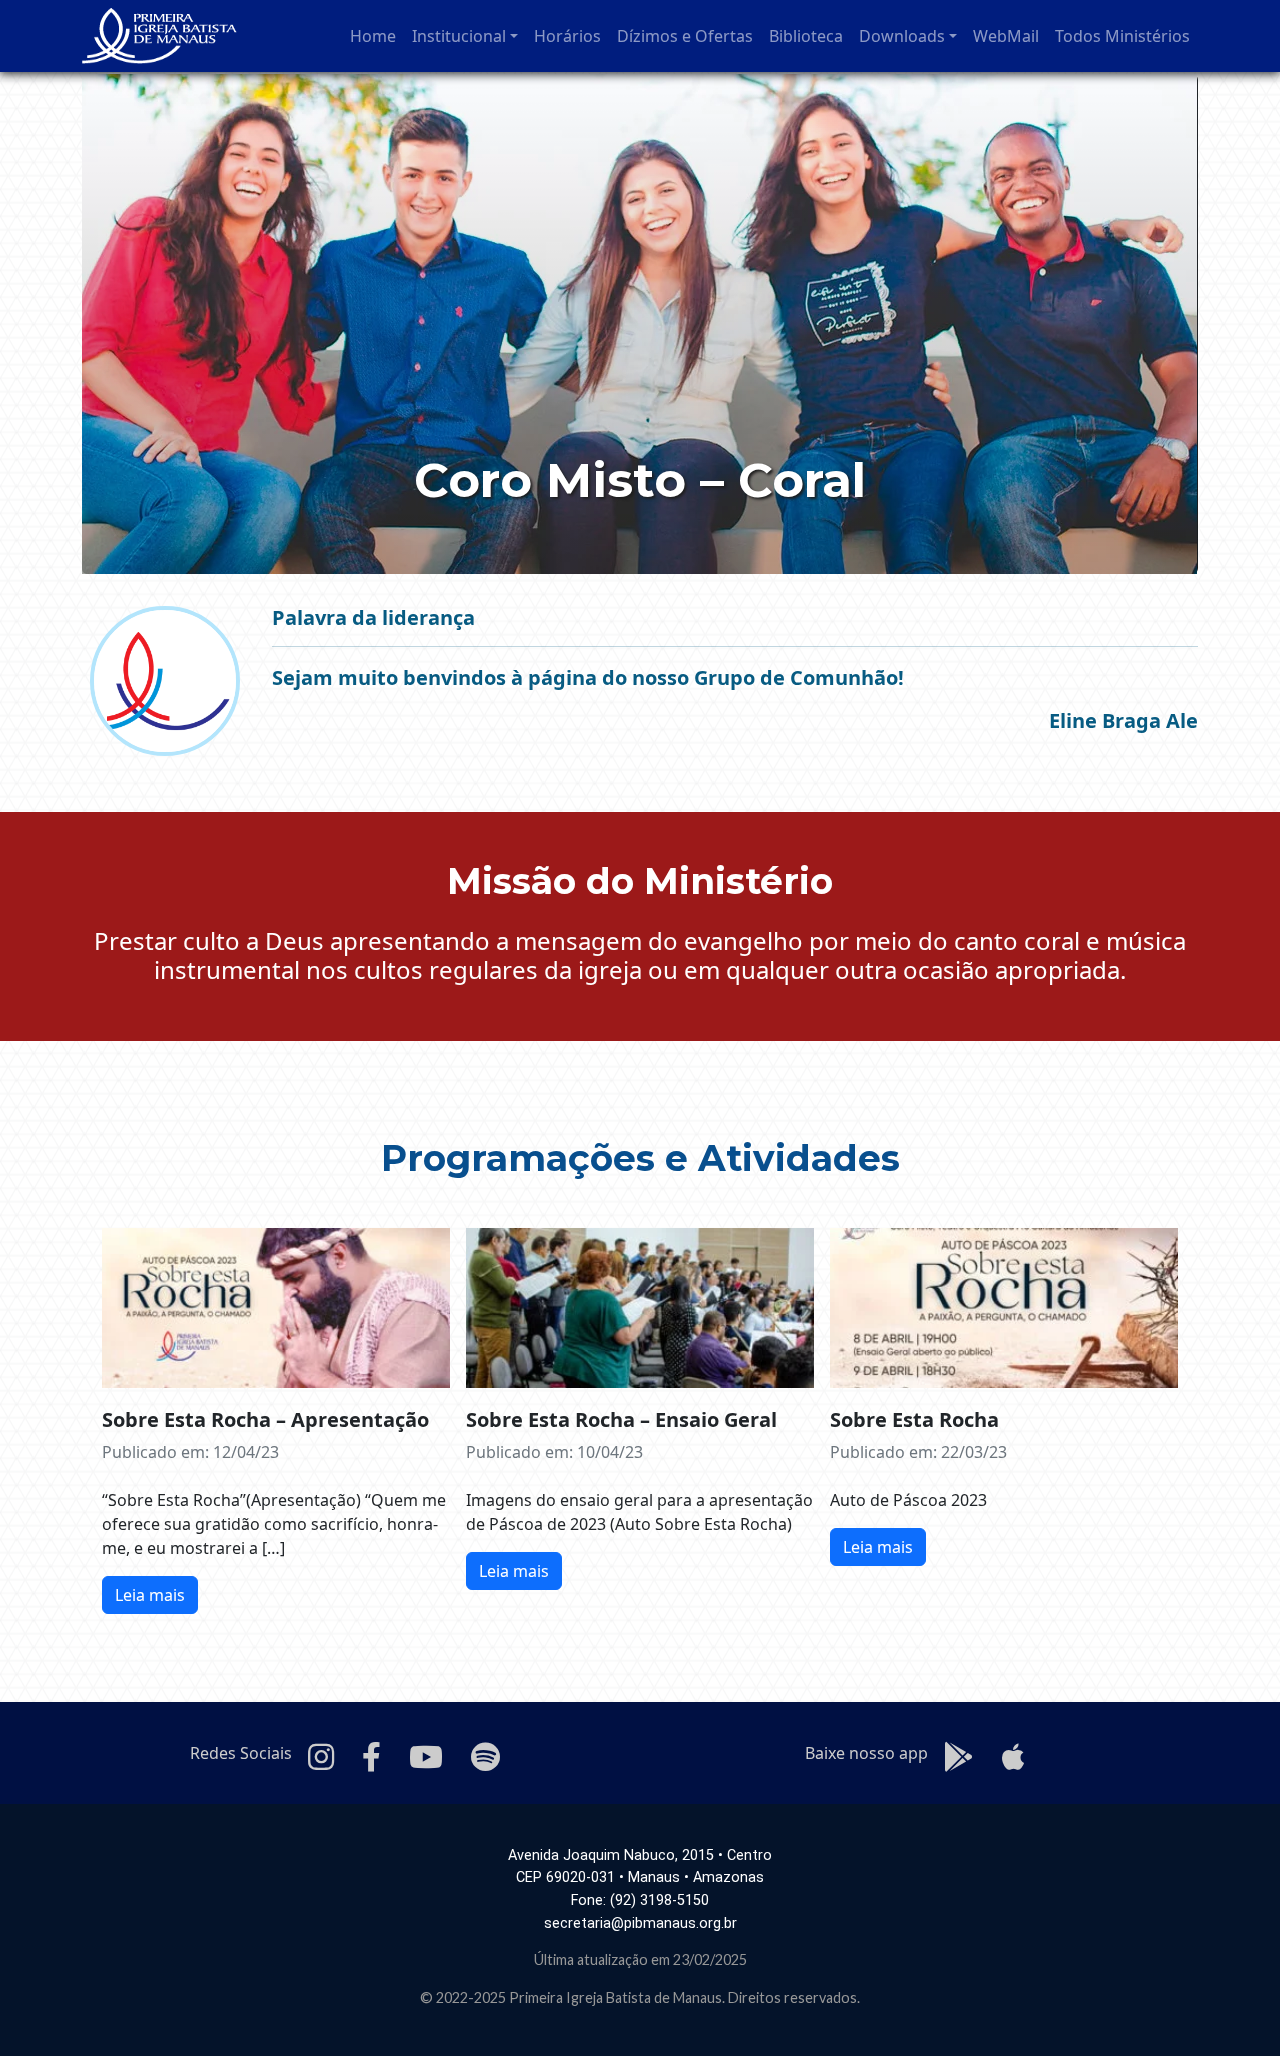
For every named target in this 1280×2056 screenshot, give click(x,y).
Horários (567, 36)
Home (373, 36)
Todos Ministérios (1122, 36)
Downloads (902, 36)
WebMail (1006, 36)
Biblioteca (806, 36)
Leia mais (150, 1595)
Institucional (459, 36)
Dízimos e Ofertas (685, 36)
